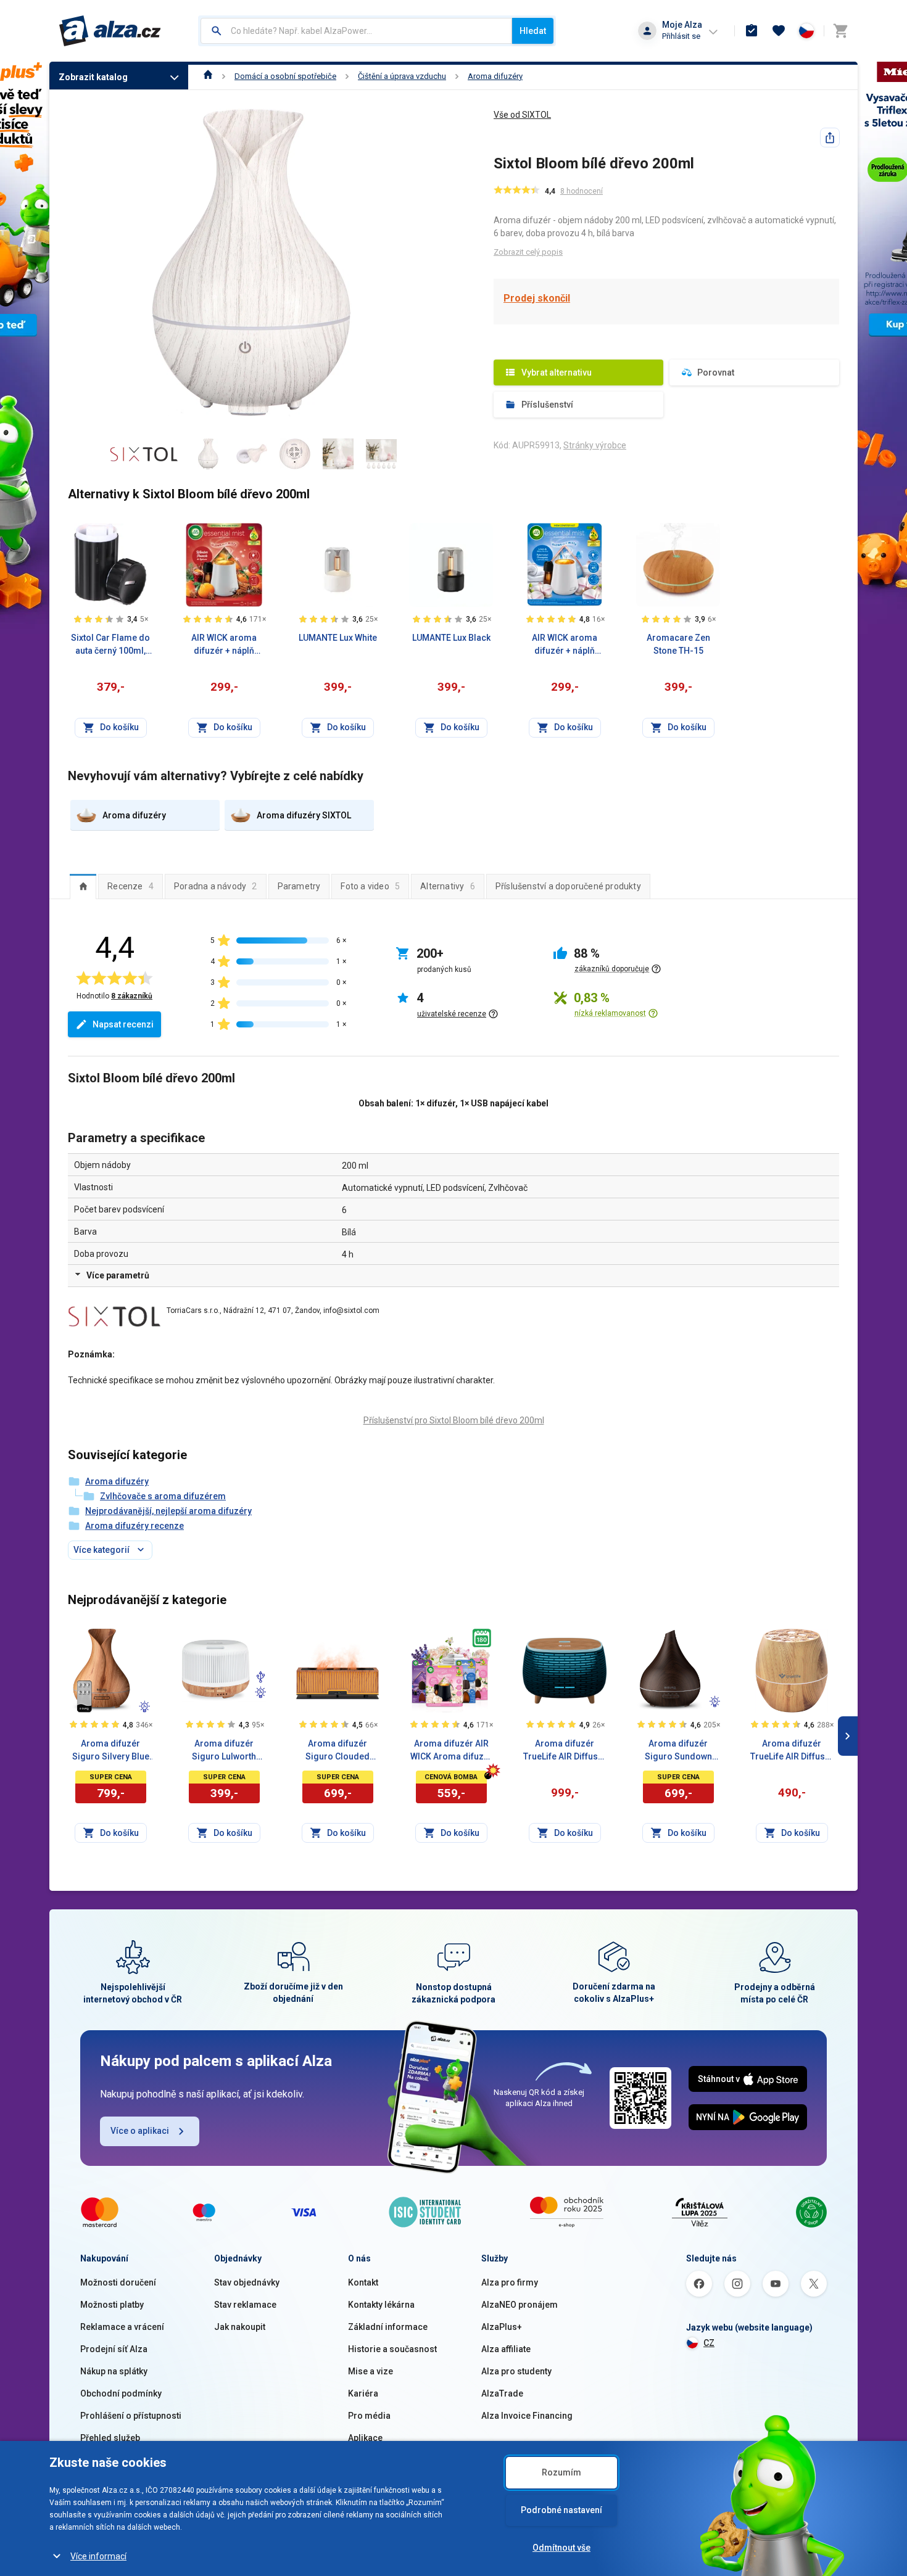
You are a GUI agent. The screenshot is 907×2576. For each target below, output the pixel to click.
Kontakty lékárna (381, 2305)
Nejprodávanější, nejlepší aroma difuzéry (168, 1511)
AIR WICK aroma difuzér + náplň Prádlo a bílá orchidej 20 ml (565, 645)
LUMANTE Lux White (338, 638)
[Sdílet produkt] (830, 138)
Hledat (533, 31)
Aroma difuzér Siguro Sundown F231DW (678, 1751)
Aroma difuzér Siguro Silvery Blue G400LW (111, 1751)
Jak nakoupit (240, 2327)
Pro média (369, 2416)
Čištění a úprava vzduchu (402, 76)
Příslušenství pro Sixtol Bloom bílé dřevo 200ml (454, 1420)
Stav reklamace (245, 2305)
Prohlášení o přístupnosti (131, 2416)
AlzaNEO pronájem (520, 2305)
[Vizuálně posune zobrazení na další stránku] (848, 1736)
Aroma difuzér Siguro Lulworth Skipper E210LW (224, 1751)
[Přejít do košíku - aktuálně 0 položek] (840, 31)
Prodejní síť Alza (114, 2349)
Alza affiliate (506, 2349)
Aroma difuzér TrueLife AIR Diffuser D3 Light (792, 1751)
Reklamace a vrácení (122, 2327)
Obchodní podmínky (121, 2393)
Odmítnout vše (561, 2548)
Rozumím (561, 2472)
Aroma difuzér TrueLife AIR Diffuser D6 (565, 1751)
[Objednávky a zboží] (752, 31)
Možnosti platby (112, 2305)
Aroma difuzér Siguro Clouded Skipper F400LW (338, 1751)
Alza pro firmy (510, 2282)
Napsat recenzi (123, 1024)
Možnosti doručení (118, 2282)
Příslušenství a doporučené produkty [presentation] (568, 886)
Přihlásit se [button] (681, 36)
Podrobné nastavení (561, 2510)
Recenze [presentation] (130, 886)
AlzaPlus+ (502, 2327)
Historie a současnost (392, 2349)
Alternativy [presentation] (448, 886)
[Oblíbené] (779, 31)
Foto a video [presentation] (370, 886)
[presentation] (83, 886)
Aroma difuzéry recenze (135, 1526)
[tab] (83, 886)
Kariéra (363, 2393)
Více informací (98, 2556)
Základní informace (388, 2327)
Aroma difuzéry (495, 76)
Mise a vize (371, 2371)
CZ (709, 2343)
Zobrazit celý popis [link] (528, 252)
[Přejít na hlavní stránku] (110, 31)
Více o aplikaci (140, 2131)
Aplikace (365, 2438)
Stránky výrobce (595, 445)
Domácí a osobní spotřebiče (285, 76)
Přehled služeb (110, 2438)
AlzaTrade (502, 2393)
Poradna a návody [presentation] (216, 886)
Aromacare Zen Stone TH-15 (678, 644)
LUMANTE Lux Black (451, 638)
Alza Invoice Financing (527, 2416)
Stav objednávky (247, 2282)
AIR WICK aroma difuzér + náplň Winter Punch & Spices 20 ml (224, 645)
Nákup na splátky (114, 2371)
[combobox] (356, 31)
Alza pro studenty (516, 2371)
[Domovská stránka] (208, 76)
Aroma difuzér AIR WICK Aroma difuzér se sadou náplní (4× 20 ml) (451, 1751)
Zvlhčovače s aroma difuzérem (163, 1496)
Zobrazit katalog (93, 77)
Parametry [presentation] (299, 886)
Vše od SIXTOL (522, 115)
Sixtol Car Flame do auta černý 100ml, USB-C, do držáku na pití (111, 645)
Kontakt (363, 2282)
